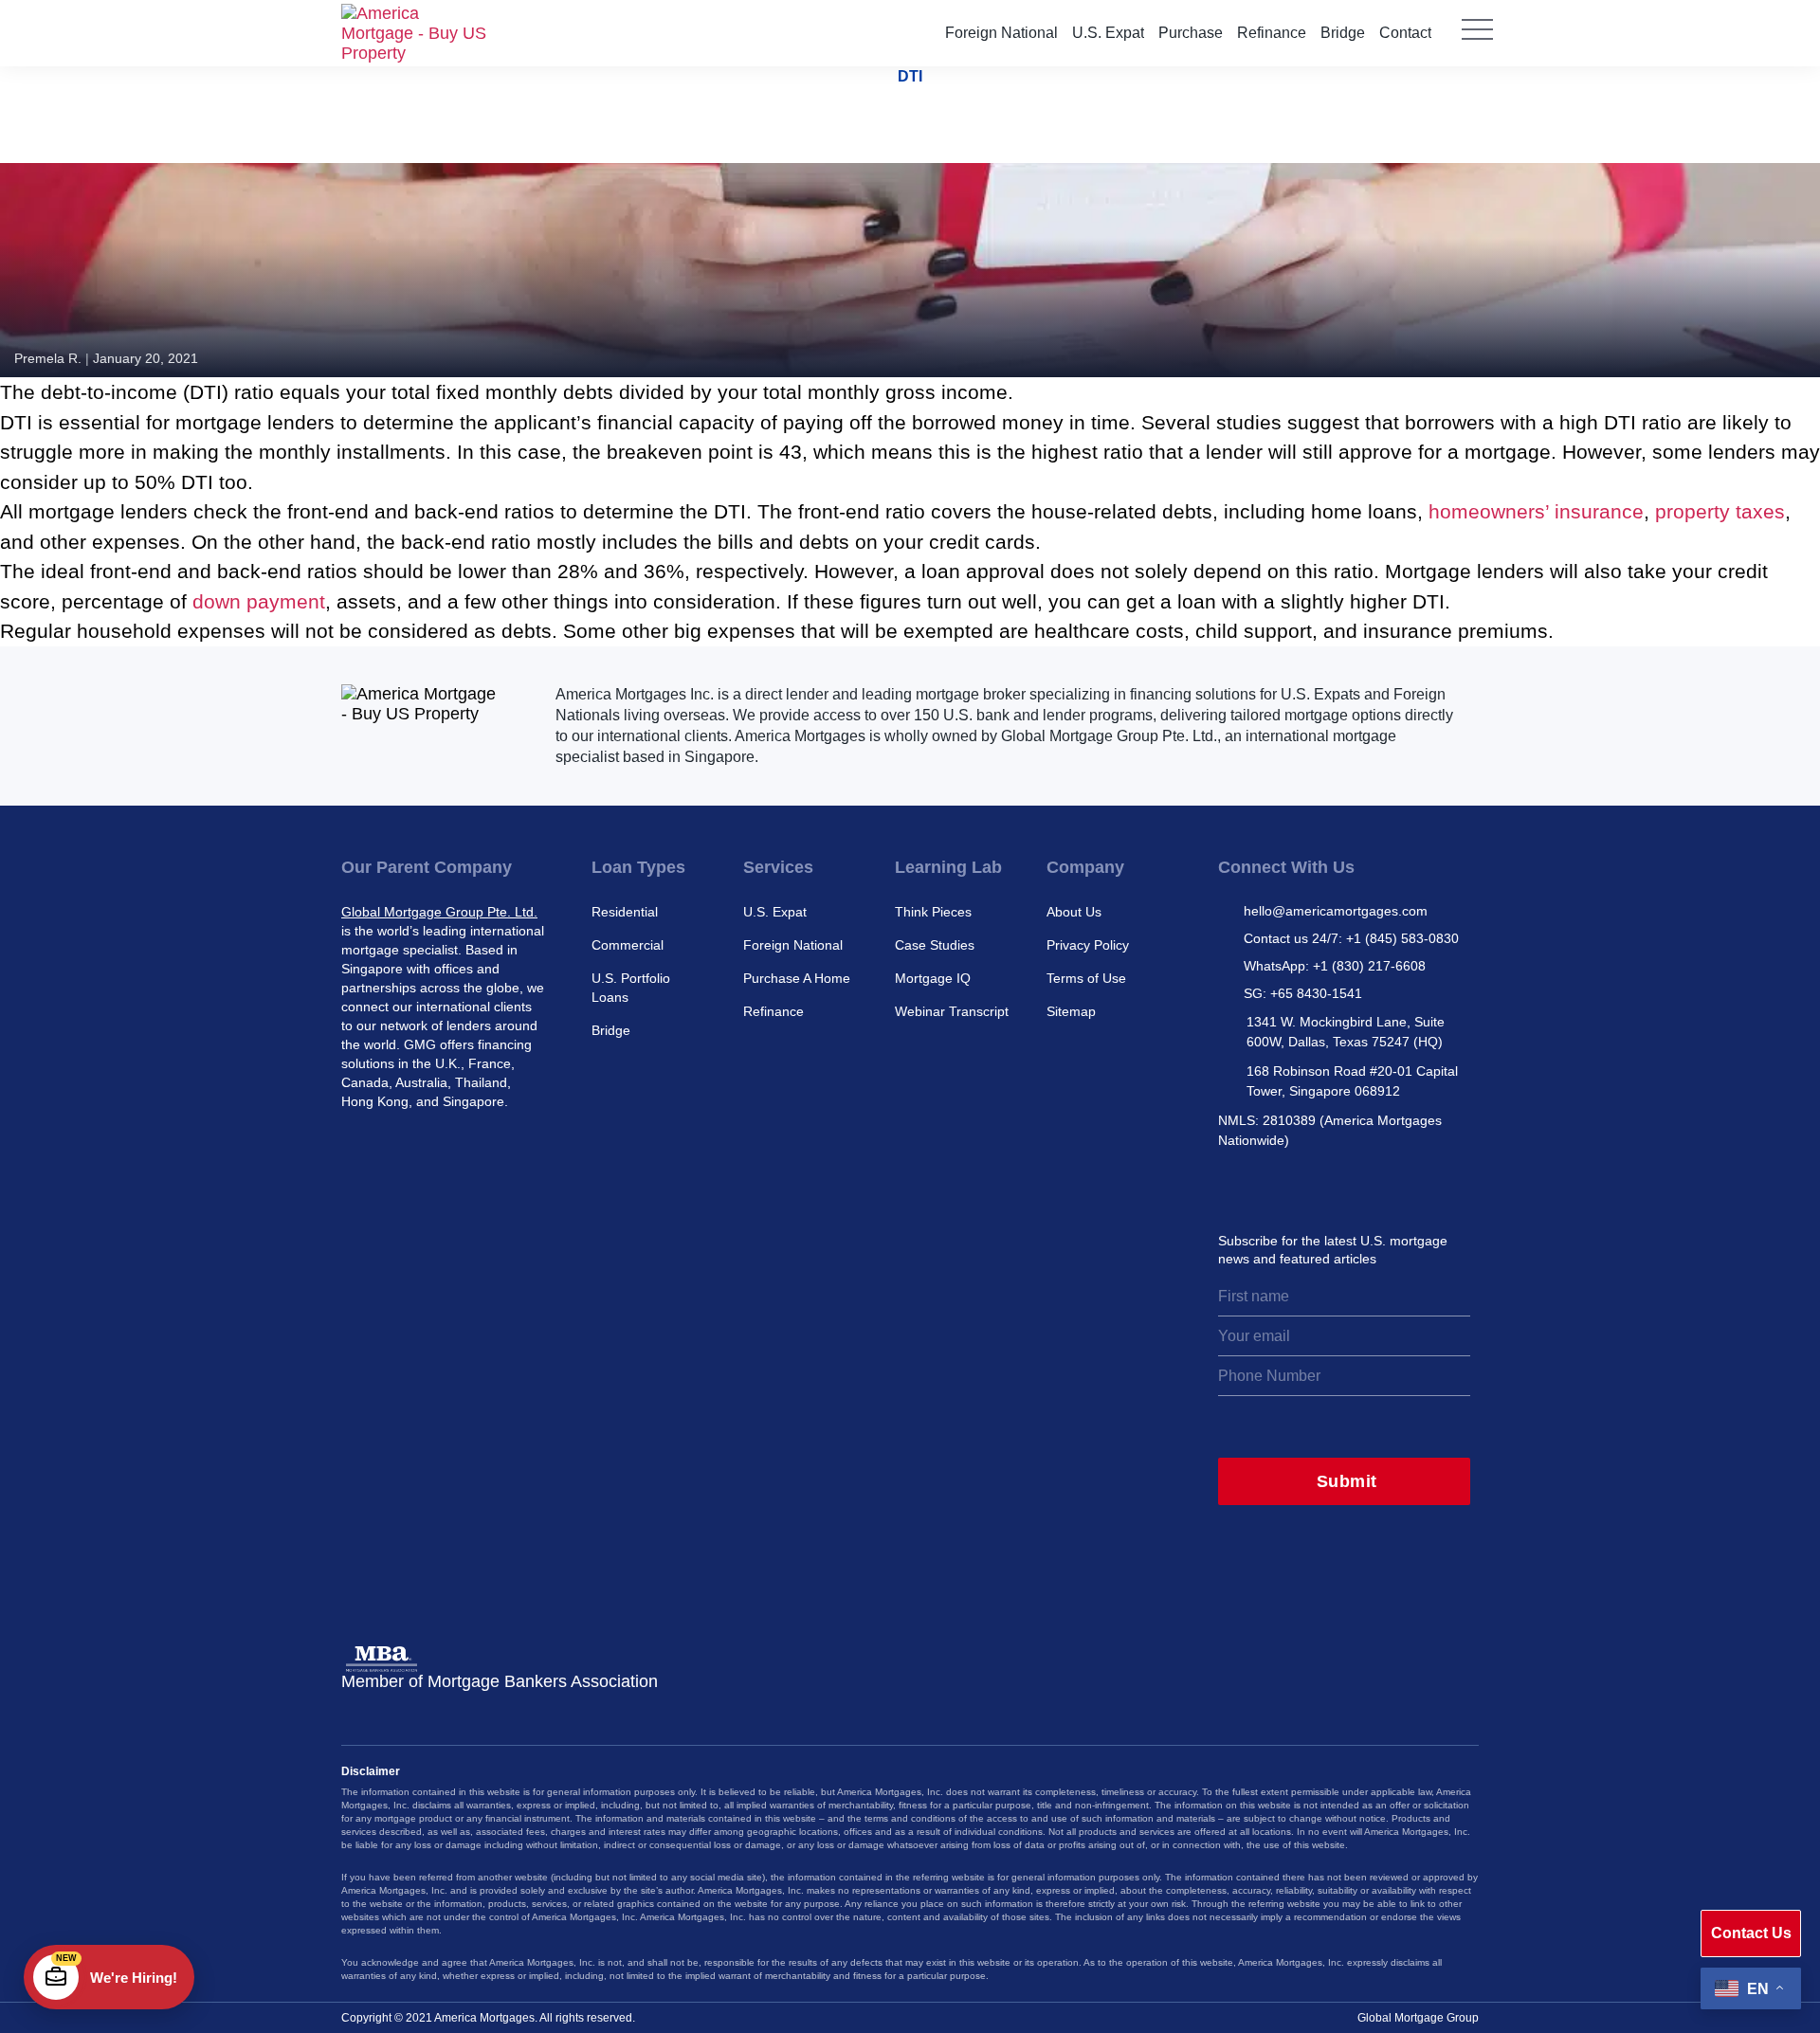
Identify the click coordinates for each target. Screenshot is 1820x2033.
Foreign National (1001, 33)
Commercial (628, 945)
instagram (1232, 1186)
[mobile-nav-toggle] (1477, 43)
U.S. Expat (1108, 33)
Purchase (1191, 33)
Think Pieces (933, 912)
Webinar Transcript (952, 1011)
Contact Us (1751, 1933)
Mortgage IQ (933, 978)
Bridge (1343, 33)
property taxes (1720, 511)
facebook (1357, 1186)
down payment (259, 601)
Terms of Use (1086, 978)
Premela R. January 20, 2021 (106, 358)
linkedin (1316, 1186)
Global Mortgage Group (1418, 2018)
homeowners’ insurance (1536, 511)
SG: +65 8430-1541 (1303, 993)
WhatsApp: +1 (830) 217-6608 (1335, 966)
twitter (1274, 1186)
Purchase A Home (797, 978)
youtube (1399, 1186)
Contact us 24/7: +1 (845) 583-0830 (1351, 938)
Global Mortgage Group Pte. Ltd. (439, 912)
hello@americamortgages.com (1336, 911)
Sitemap (1071, 1011)
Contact (1405, 33)
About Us (1074, 912)
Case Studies (935, 945)
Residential (625, 912)
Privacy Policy (1088, 945)
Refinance (1272, 33)
